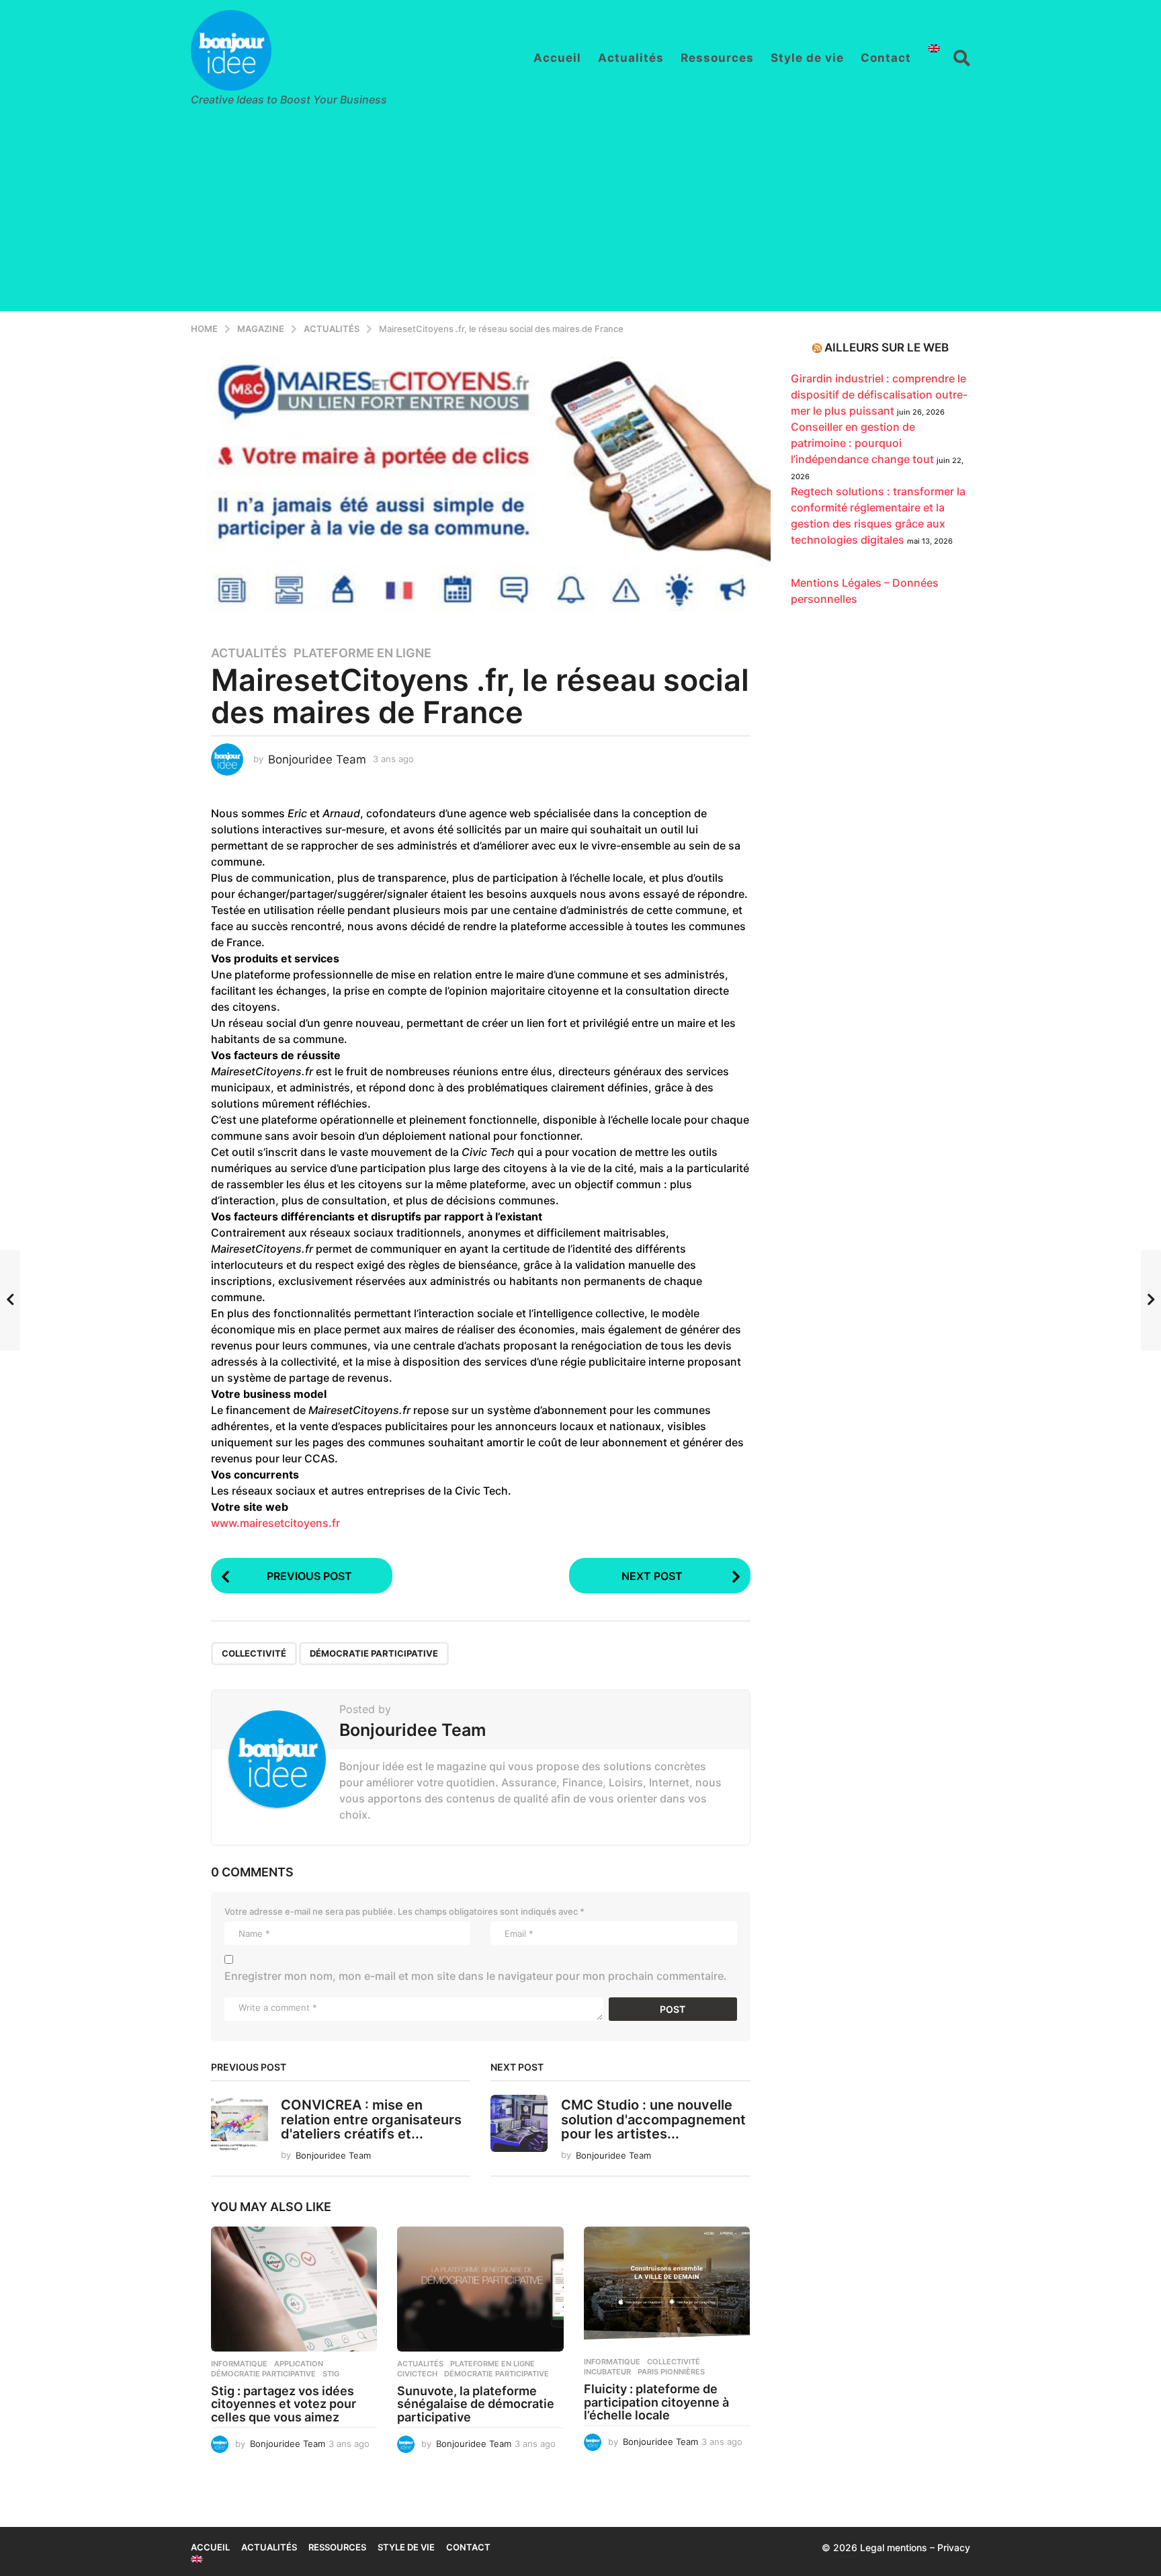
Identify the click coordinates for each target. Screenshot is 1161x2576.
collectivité (254, 1653)
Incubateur (607, 2372)
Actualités (631, 58)
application (299, 2364)
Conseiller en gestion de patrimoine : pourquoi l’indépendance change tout (862, 443)
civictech (417, 2374)
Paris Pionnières (671, 2372)
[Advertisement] (580, 217)
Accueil (557, 58)
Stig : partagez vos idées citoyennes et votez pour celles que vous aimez (284, 2404)
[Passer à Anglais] (934, 48)
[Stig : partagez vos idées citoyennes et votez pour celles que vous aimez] (294, 2289)
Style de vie (807, 58)
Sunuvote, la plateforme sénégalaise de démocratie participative (476, 2404)
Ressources (717, 58)
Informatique (239, 2364)
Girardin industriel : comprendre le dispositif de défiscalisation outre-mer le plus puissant (879, 394)
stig (331, 2374)
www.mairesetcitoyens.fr (275, 1523)
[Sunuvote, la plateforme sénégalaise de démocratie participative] (480, 2289)
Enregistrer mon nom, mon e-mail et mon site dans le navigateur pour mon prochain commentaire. (476, 1976)
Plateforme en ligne (362, 653)
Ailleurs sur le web (887, 347)
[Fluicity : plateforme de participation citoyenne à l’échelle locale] (667, 2288)
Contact (886, 58)
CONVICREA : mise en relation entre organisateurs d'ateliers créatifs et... (371, 2119)
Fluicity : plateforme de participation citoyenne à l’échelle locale (656, 2402)
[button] (962, 58)
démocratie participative (374, 1653)
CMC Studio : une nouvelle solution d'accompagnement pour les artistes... (653, 2119)
